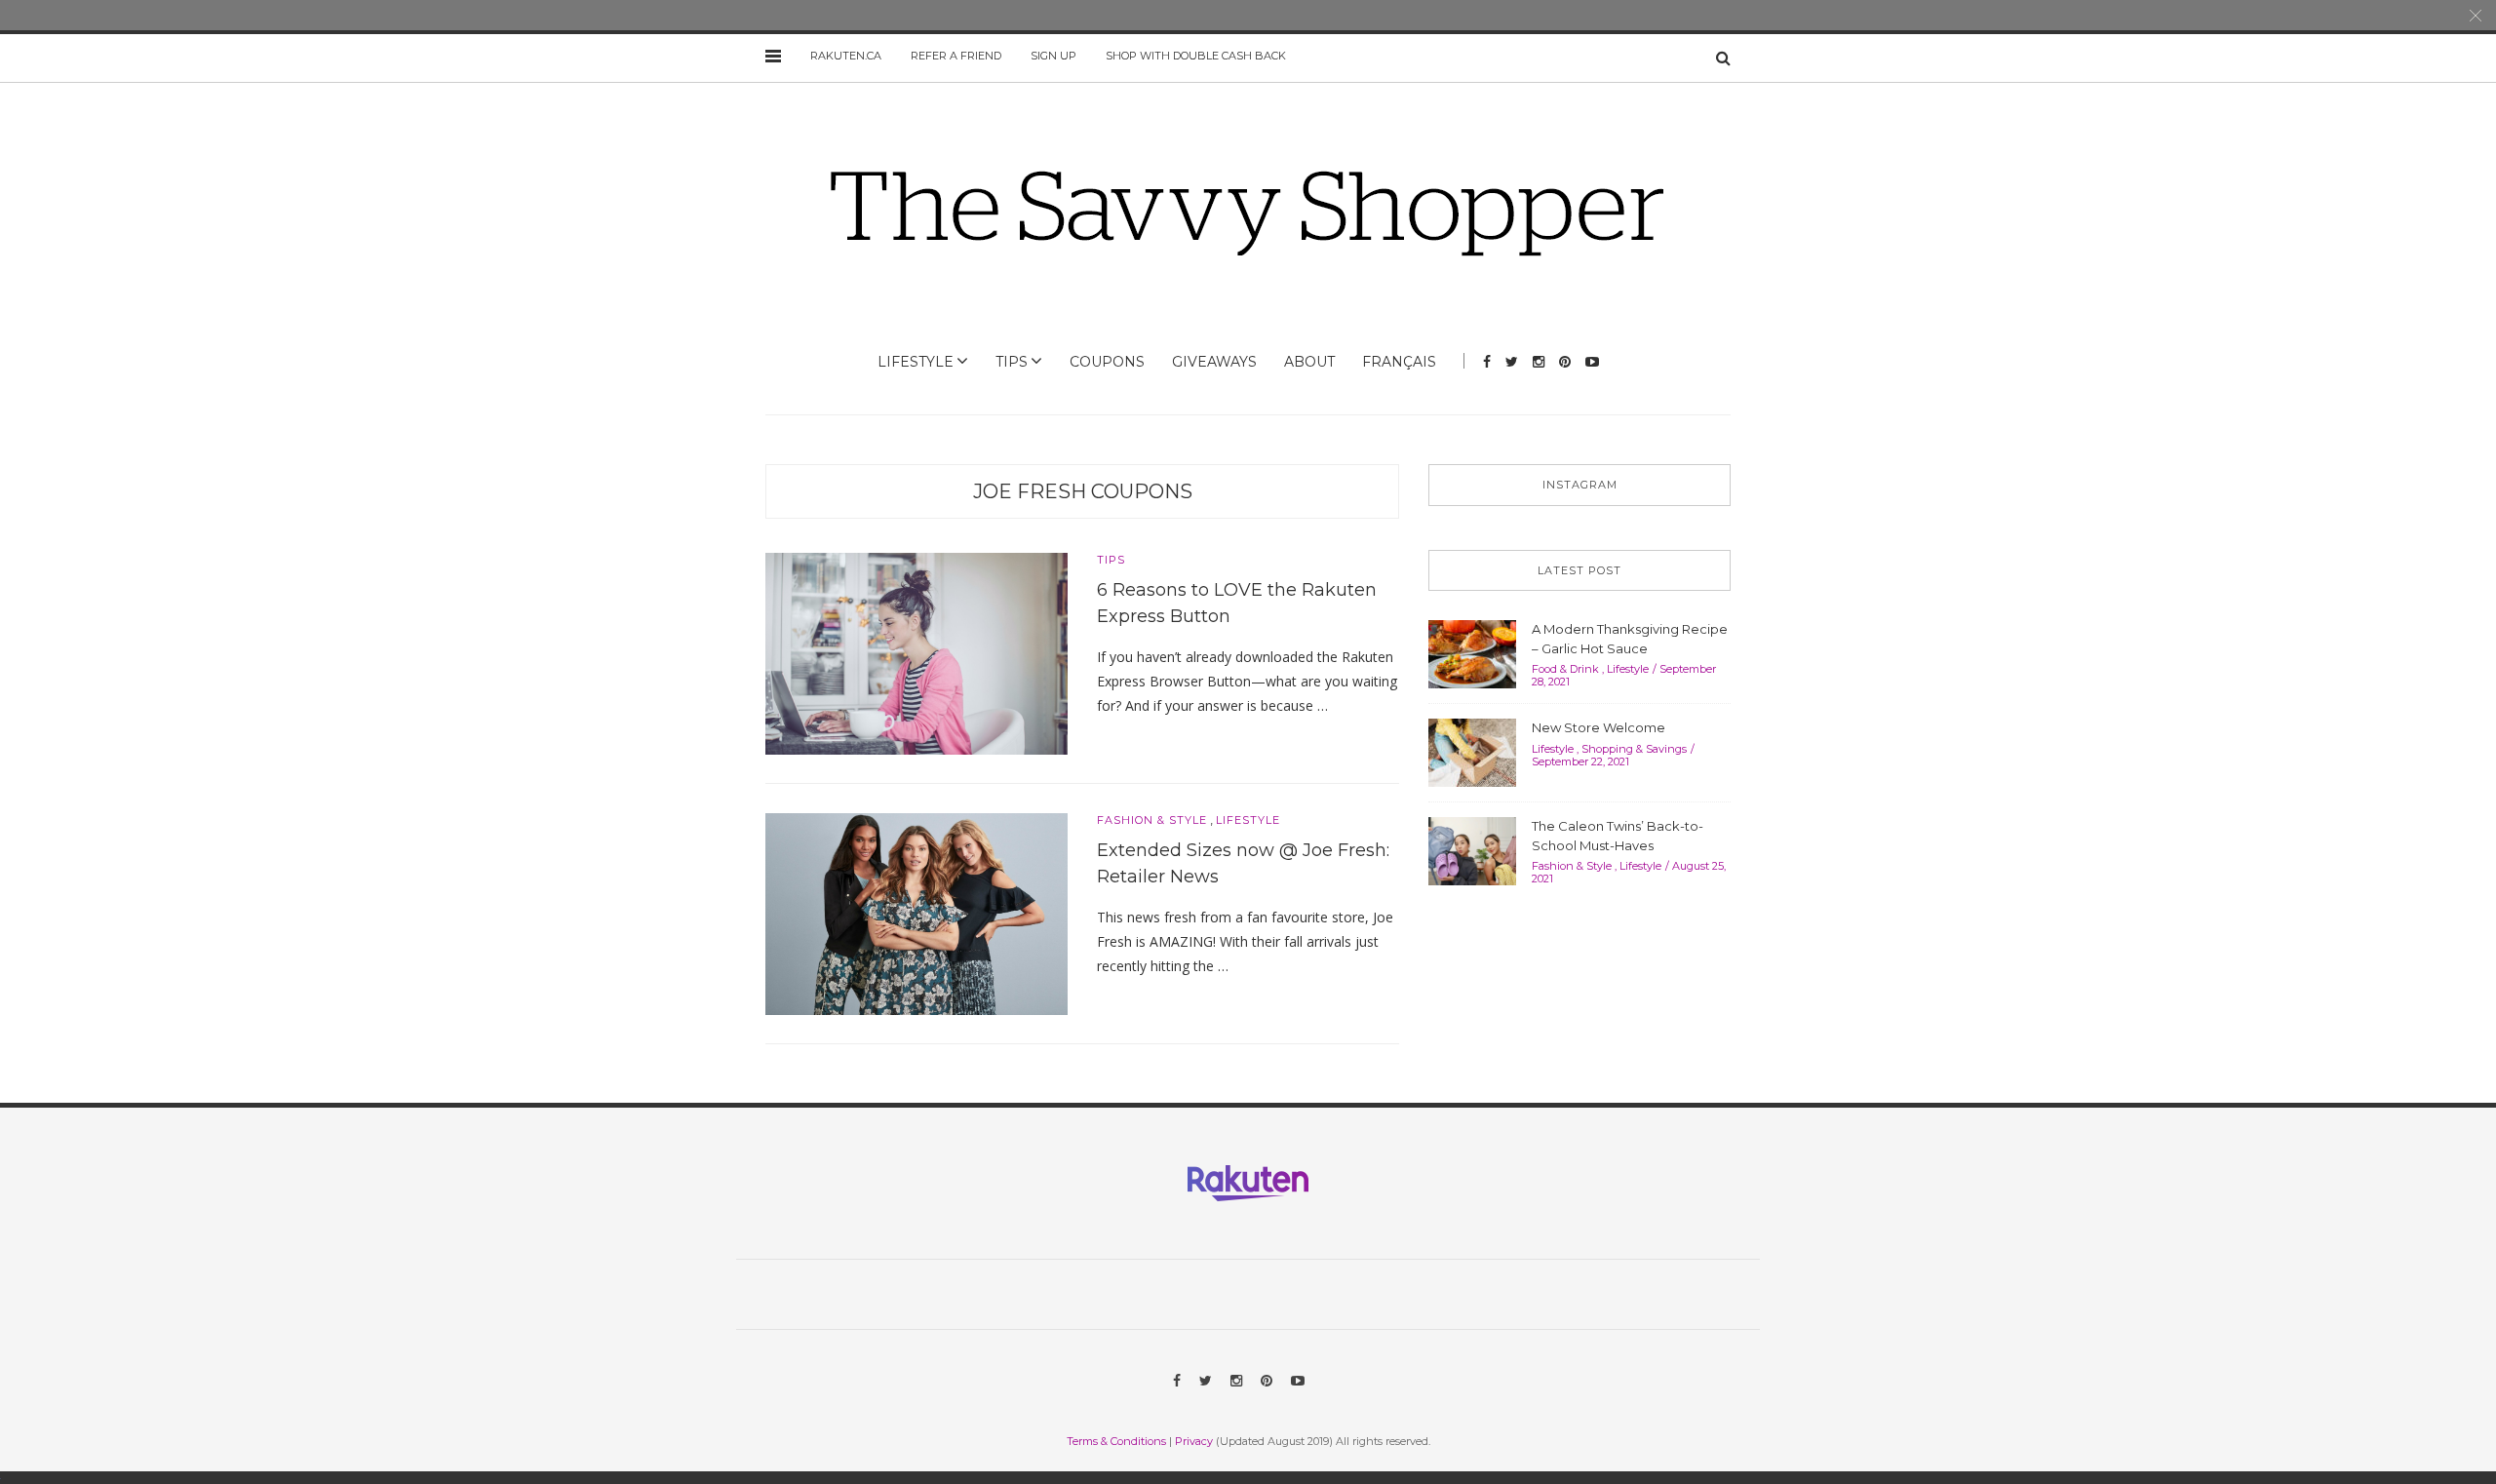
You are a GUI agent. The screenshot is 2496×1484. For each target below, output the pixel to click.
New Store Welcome (1599, 727)
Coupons (1107, 362)
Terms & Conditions (1116, 1441)
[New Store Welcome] (1472, 751)
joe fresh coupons (1083, 491)
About (1309, 362)
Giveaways (1214, 362)
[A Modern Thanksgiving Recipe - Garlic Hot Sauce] (1472, 652)
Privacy (1194, 1441)
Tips (1012, 362)
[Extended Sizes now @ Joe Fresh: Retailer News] (916, 913)
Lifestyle (916, 362)
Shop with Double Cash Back (1196, 56)
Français (1399, 362)
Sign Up (1053, 56)
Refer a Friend (956, 56)
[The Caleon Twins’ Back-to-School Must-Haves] (1472, 849)
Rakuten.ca (846, 56)
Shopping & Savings (1634, 749)
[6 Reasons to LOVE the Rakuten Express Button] (916, 652)
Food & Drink (1565, 669)
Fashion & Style (1152, 820)
